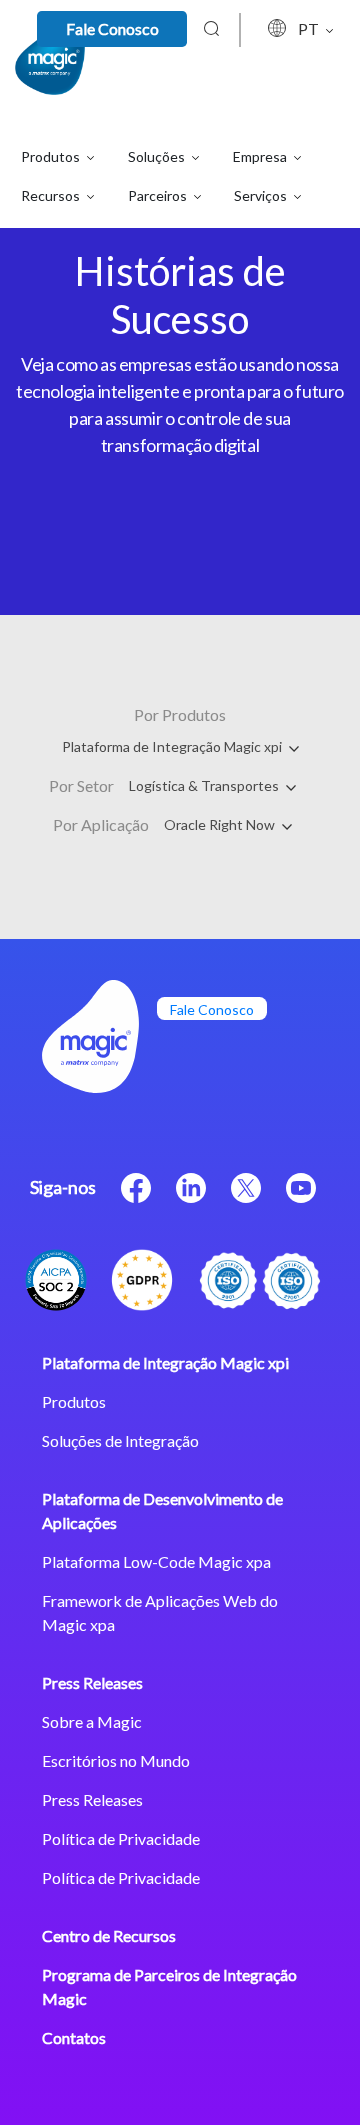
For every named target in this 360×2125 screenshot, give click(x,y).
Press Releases (92, 1682)
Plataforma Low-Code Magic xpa (156, 1561)
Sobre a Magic (92, 1721)
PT (310, 28)
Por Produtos (180, 714)
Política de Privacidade (121, 1838)
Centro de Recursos (109, 1935)
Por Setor (81, 785)
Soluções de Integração (120, 1440)
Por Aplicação (101, 824)
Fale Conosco (112, 28)
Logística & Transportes (205, 785)
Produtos (74, 1401)
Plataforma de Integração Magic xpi (173, 746)
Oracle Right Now (221, 824)
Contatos (74, 2037)
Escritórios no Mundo (116, 1760)
